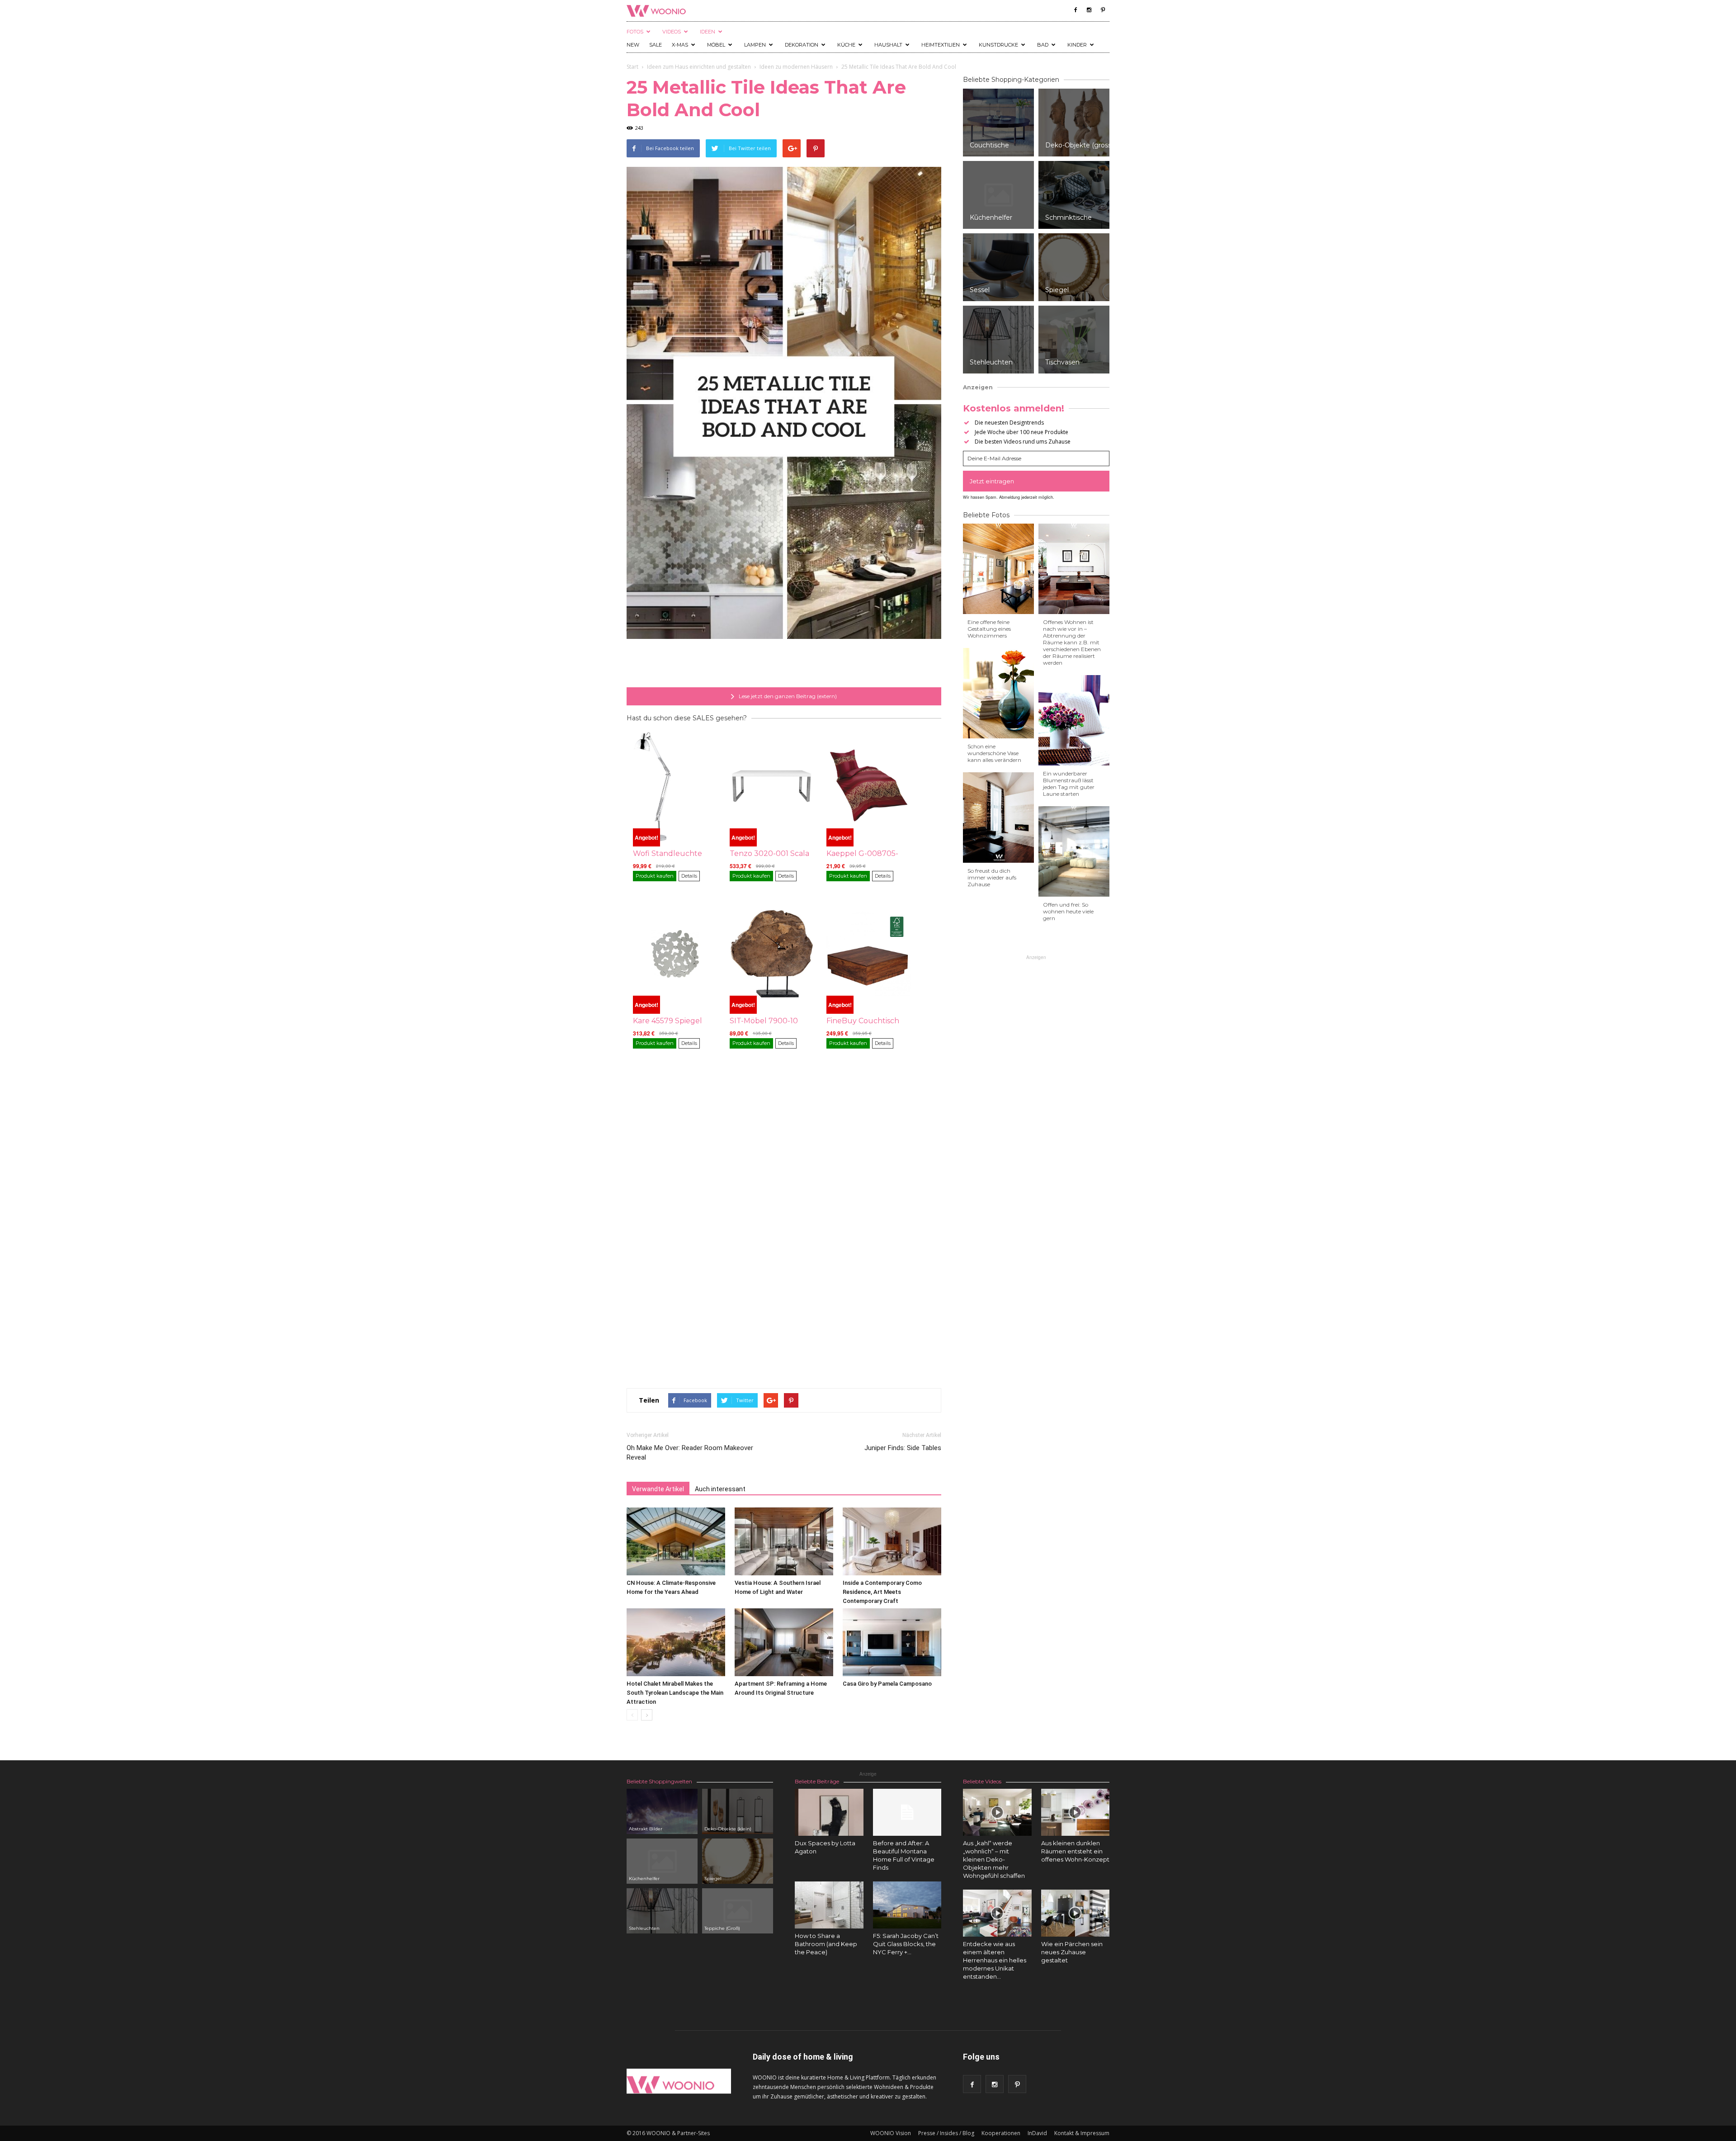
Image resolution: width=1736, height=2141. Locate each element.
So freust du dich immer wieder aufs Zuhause (992, 877)
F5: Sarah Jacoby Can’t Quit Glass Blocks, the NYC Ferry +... (906, 1944)
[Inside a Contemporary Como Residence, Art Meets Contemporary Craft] (892, 1541)
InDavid (1037, 2133)
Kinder (1077, 45)
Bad (1043, 45)
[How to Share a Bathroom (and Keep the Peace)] (829, 1905)
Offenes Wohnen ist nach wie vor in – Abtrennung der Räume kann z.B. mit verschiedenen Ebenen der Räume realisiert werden (1072, 642)
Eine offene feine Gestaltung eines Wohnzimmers (989, 629)
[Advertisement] (784, 664)
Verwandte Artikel (658, 1489)
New (633, 45)
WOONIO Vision (891, 2133)
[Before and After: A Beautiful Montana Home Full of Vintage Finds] (907, 1812)
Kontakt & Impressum (1082, 2133)
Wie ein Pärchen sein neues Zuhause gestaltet (1072, 1952)
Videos (672, 32)
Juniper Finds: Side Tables (903, 1448)
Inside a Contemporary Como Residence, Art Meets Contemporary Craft (882, 1592)
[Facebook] (1076, 10)
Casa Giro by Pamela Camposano (887, 1684)
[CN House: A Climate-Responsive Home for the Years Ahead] (676, 1541)
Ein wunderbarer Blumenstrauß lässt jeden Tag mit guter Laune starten (1069, 784)
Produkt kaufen (655, 876)
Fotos (635, 32)
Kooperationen (1001, 2133)
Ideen (708, 32)
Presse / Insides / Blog (946, 2133)
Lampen (755, 45)
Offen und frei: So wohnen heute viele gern (1068, 911)
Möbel (716, 45)
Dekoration (802, 45)
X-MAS (680, 45)
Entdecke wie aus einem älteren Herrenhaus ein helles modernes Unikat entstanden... (995, 1960)
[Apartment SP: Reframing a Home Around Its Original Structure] (784, 1642)
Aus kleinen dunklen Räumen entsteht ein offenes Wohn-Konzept (1075, 1851)
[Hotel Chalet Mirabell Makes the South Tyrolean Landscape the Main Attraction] (676, 1642)
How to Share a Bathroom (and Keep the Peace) (826, 1944)
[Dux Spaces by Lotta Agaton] (829, 1812)
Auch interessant (720, 1489)
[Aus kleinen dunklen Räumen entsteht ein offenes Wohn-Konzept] (1076, 1812)
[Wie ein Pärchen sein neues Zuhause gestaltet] (1076, 1913)
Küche (846, 45)
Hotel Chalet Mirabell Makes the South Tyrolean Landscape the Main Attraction (675, 1693)
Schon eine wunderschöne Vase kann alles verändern (994, 753)
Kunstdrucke (998, 45)
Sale (656, 45)
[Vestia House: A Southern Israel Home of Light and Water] (784, 1541)
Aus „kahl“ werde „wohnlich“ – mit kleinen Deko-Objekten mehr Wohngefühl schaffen (994, 1859)
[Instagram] (1089, 10)
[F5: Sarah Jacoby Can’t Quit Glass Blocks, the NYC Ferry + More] (907, 1905)
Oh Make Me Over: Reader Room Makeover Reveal (690, 1453)
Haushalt (888, 45)
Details (689, 876)
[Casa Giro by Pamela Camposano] (892, 1642)
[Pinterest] (1103, 10)
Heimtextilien (941, 45)
